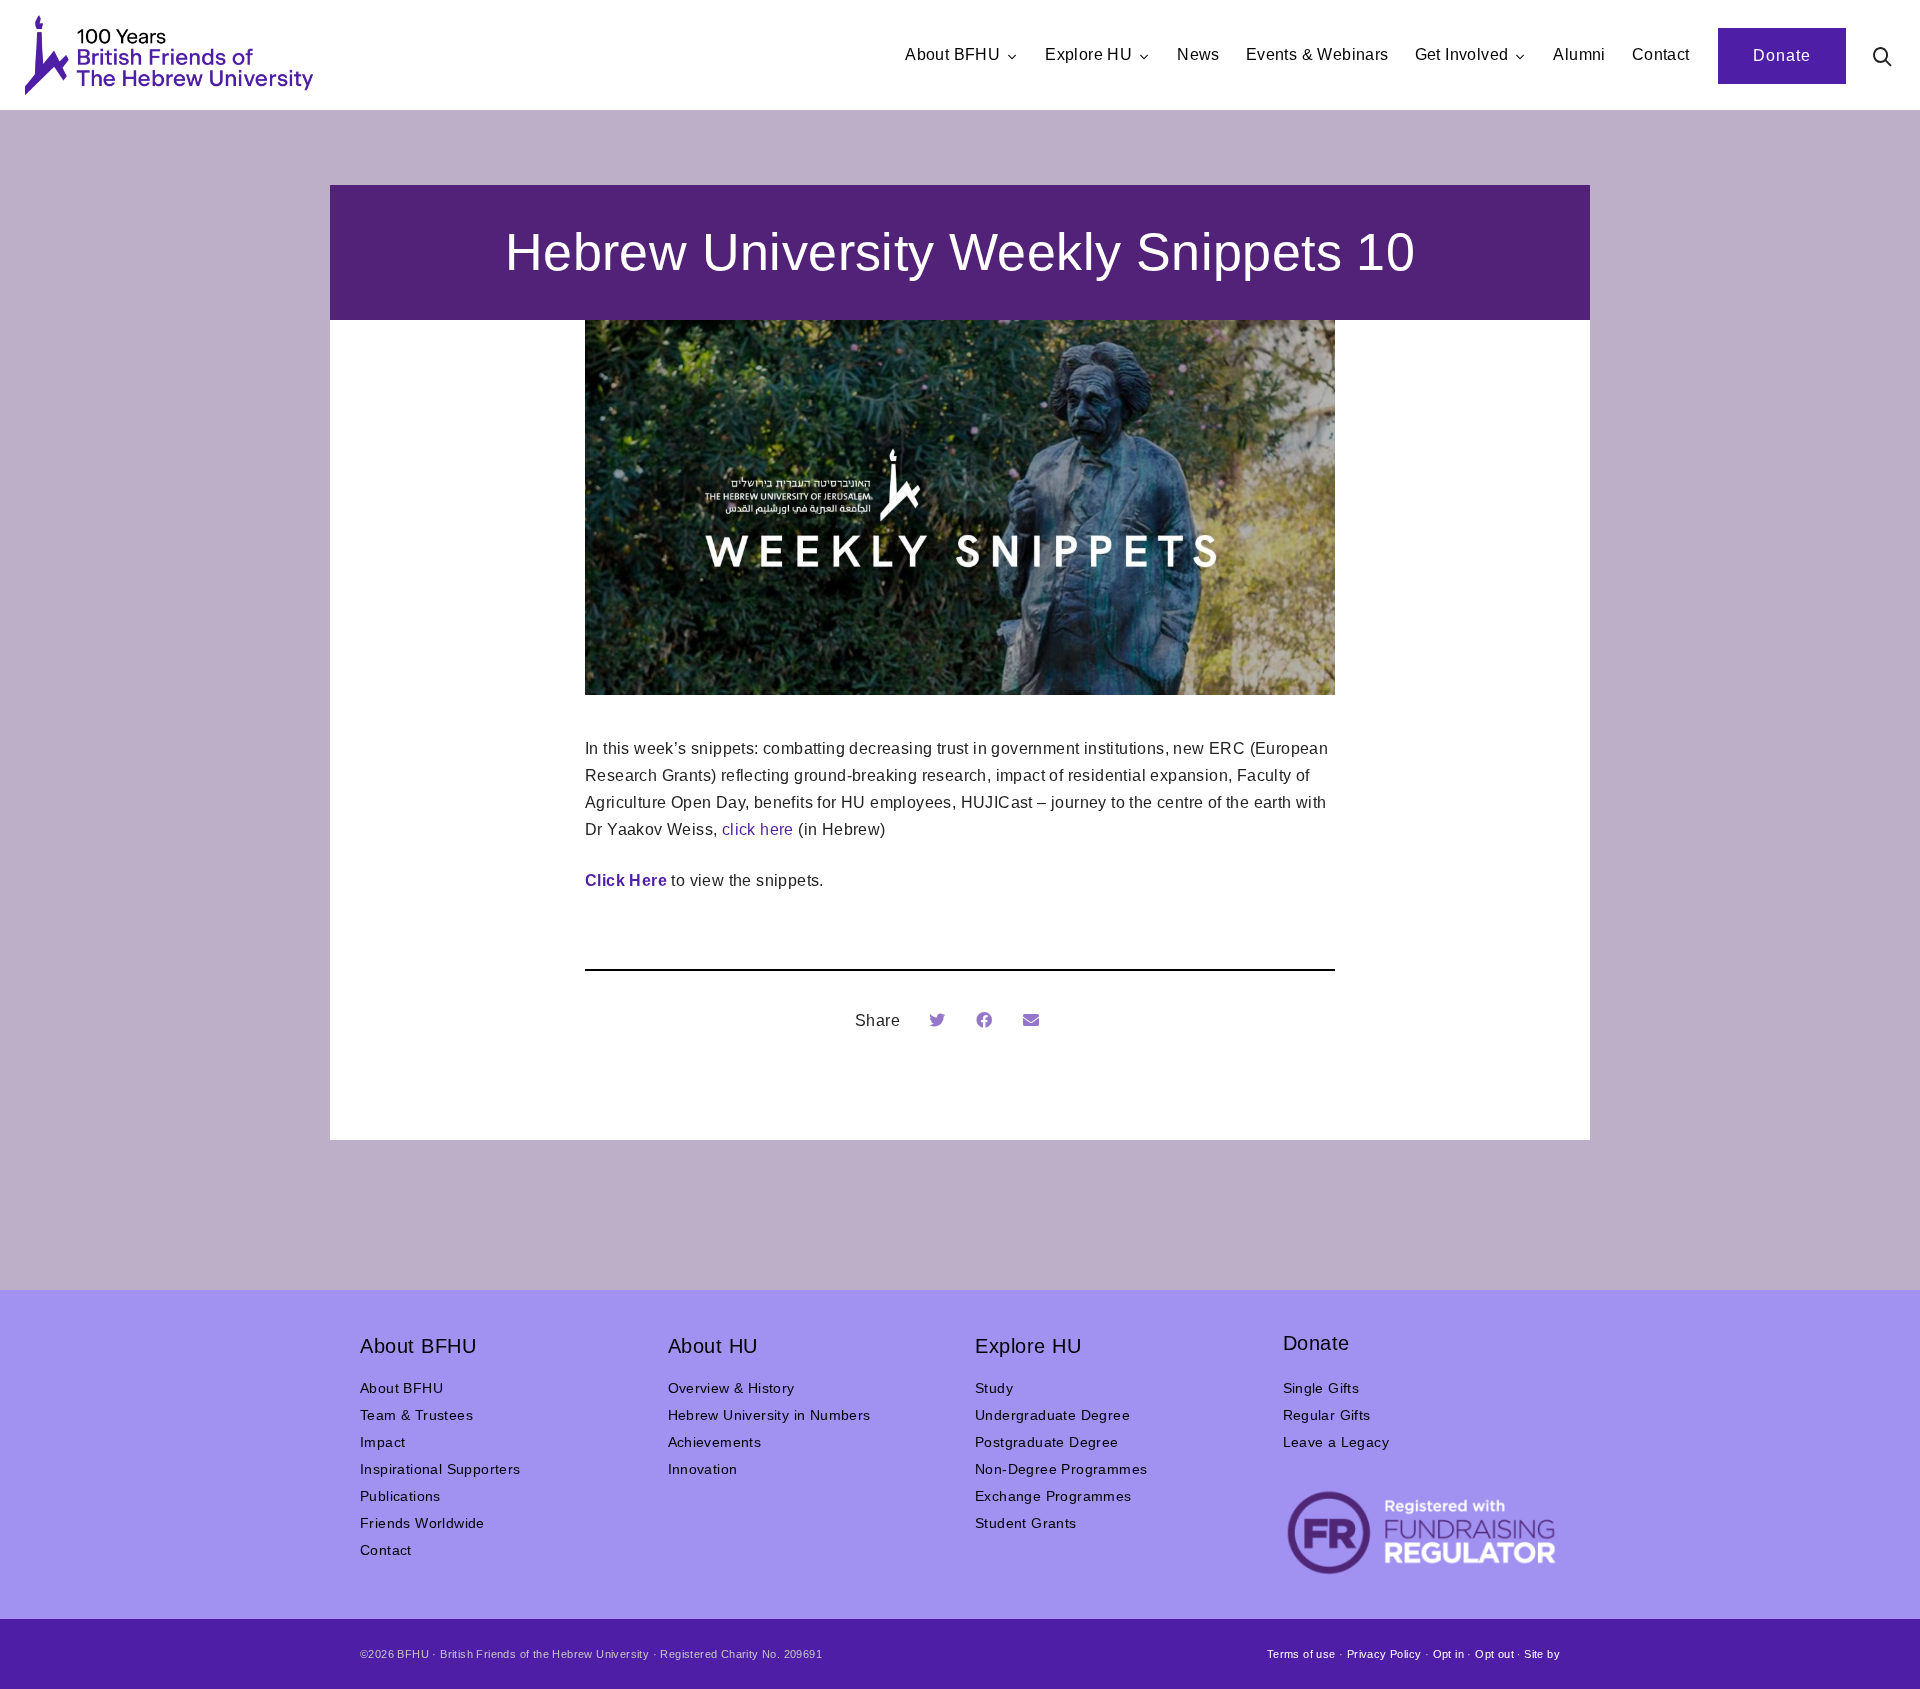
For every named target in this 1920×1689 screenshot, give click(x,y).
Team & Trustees (416, 1415)
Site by (1542, 1654)
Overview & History (731, 1388)
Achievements (715, 1442)
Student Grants (1026, 1523)
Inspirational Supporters (440, 1469)
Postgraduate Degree (1047, 1442)
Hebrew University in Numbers (769, 1415)
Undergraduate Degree (1052, 1415)
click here (758, 829)
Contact (386, 1550)
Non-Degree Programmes (1061, 1469)
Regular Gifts (1327, 1415)
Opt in (1448, 1654)
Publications (400, 1496)
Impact (382, 1442)
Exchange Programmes (1053, 1496)
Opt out (1494, 1654)
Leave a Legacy (1336, 1442)
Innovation (703, 1469)
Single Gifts (1321, 1388)
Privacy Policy (1384, 1654)
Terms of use (1301, 1654)
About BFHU (401, 1388)
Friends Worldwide (422, 1523)
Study (994, 1388)
